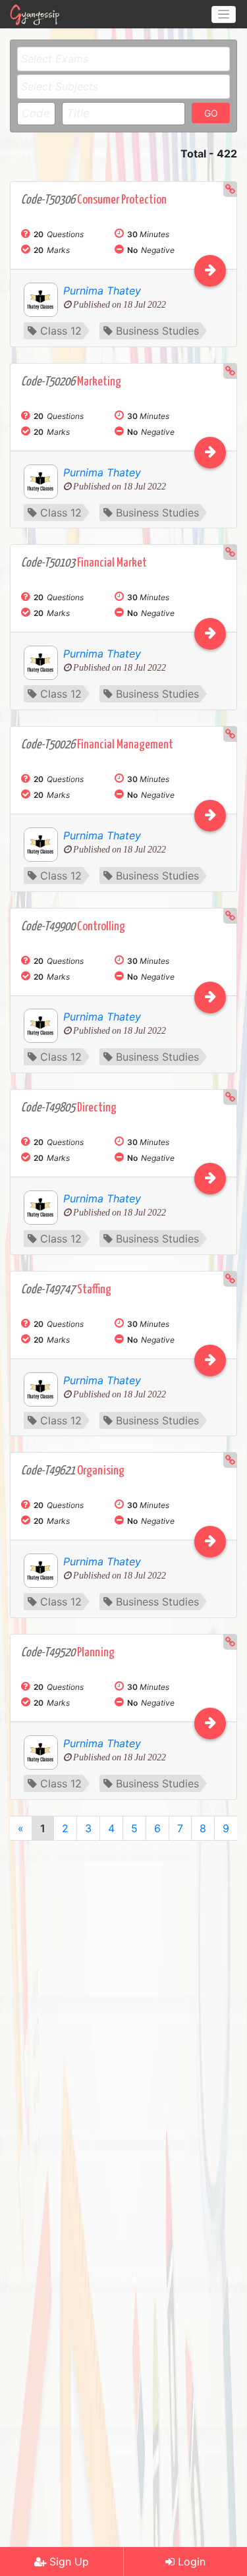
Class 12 (61, 331)
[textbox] (127, 59)
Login (190, 2562)
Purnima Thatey (102, 291)
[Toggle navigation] (224, 14)
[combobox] (123, 59)
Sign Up (68, 2562)
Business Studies (157, 331)
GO (211, 113)
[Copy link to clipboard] (230, 189)
